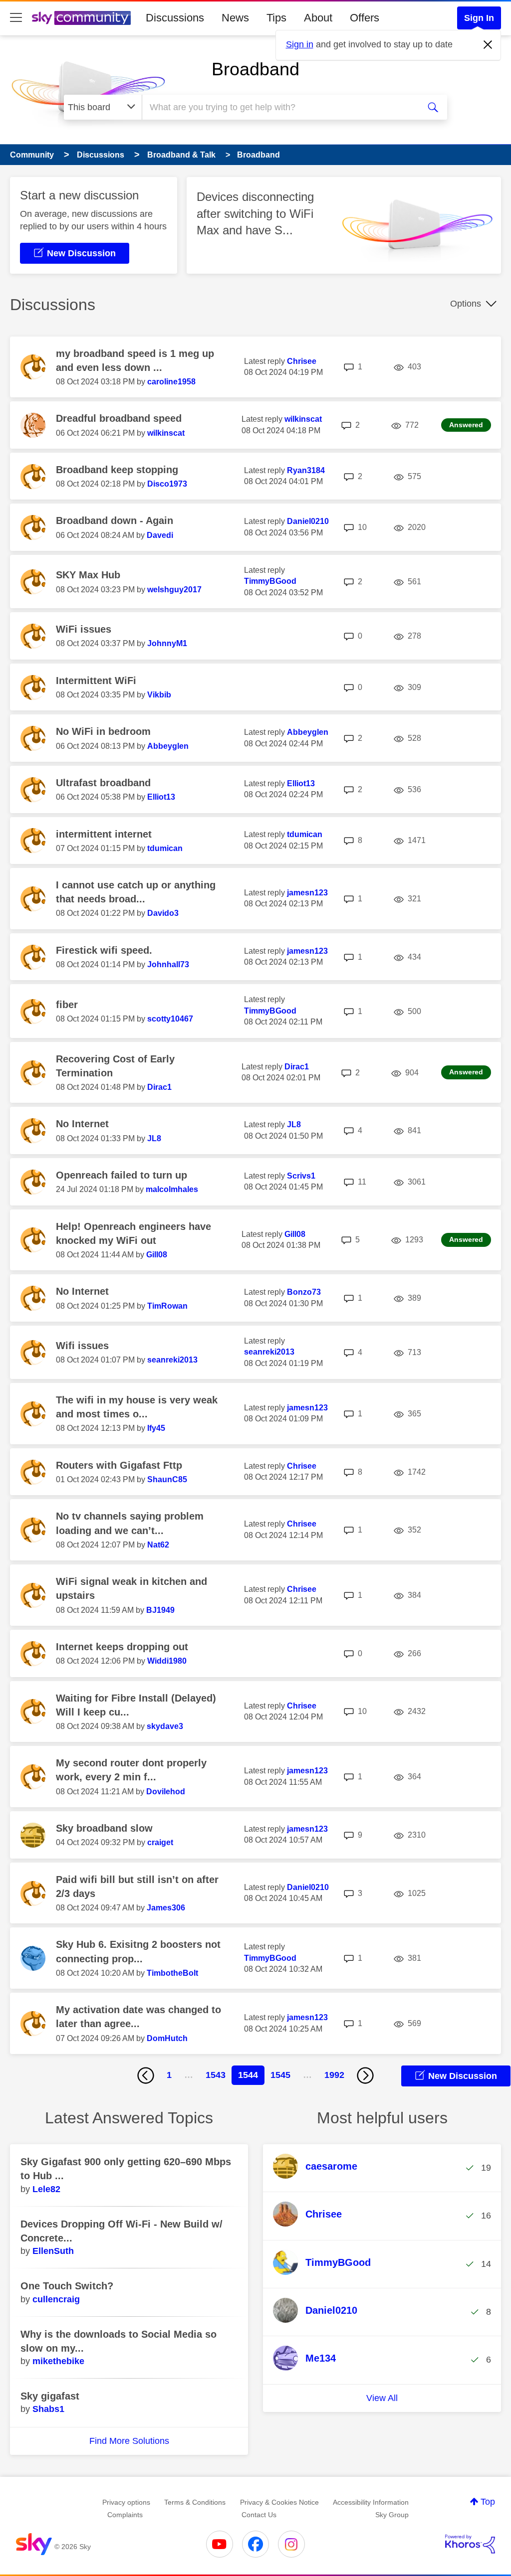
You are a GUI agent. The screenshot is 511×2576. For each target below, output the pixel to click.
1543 (216, 2075)
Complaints (125, 2515)
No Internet (82, 1124)
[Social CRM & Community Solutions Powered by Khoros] (470, 2544)
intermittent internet (104, 834)
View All (382, 2398)
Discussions (175, 18)
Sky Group (392, 2515)
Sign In (479, 18)
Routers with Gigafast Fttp (119, 1465)
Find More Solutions (129, 2441)
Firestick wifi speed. (104, 950)
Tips (276, 18)
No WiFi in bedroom (103, 731)
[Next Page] (365, 2075)
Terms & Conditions (195, 2502)
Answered (466, 425)
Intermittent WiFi (96, 681)
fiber (67, 1005)
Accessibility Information (371, 2502)
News (235, 18)
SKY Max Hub (88, 575)
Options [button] (466, 304)
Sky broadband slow (104, 1828)
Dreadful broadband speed (119, 418)
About (318, 18)
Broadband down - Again (115, 520)
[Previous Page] (146, 2075)
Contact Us (259, 2515)
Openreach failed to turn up (122, 1175)
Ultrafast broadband (103, 783)
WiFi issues (84, 629)
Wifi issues (82, 1346)
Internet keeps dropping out (122, 1647)
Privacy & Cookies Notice (279, 2502)
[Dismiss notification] (488, 45)
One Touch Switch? (67, 2286)
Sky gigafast (50, 2396)
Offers (365, 18)
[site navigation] (16, 18)
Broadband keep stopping (117, 470)
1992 (334, 2075)
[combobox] (279, 107)
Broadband (255, 69)
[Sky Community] (81, 18)
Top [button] (488, 2502)
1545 (280, 2075)
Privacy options (126, 2502)
